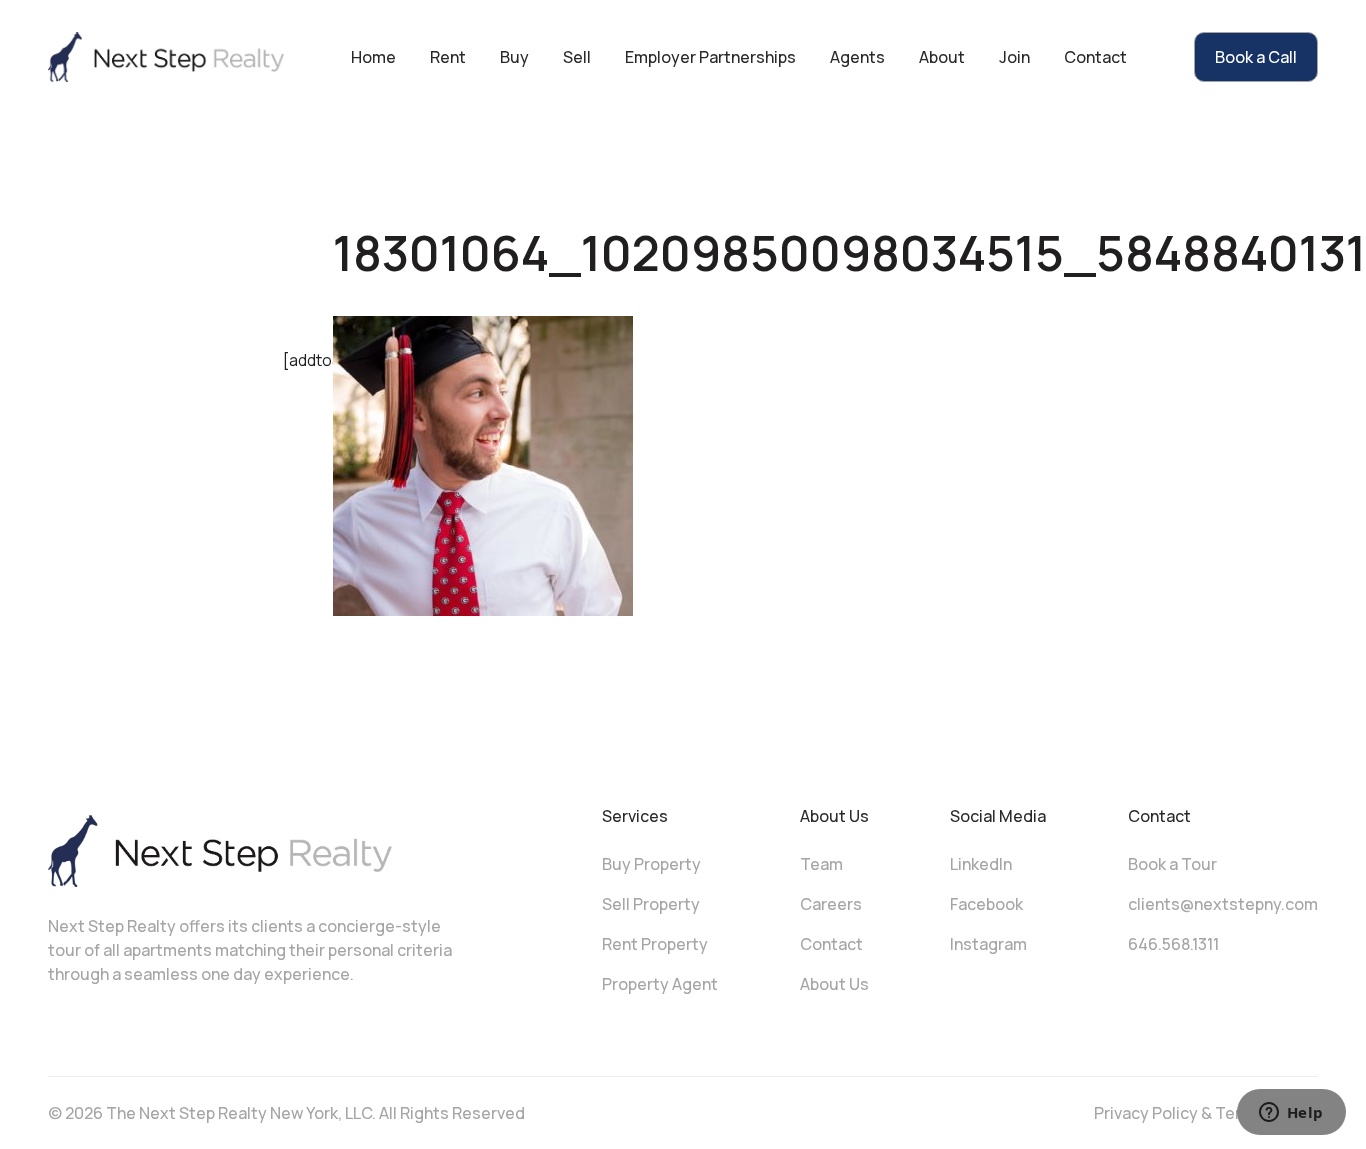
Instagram (988, 944)
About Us (834, 984)
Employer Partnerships (710, 57)
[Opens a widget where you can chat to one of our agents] (1291, 1114)
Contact (1095, 57)
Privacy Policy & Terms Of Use (1206, 1113)
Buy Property (651, 864)
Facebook (986, 904)
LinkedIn (981, 864)
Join (1014, 57)
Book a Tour (1172, 864)
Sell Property (651, 904)
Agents (857, 57)
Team (821, 864)
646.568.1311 (1173, 944)
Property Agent (660, 984)
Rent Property (655, 944)
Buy (514, 57)
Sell (577, 57)
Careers (831, 904)
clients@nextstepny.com (1223, 904)
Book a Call (1256, 57)
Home (373, 57)
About (942, 57)
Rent (448, 57)
